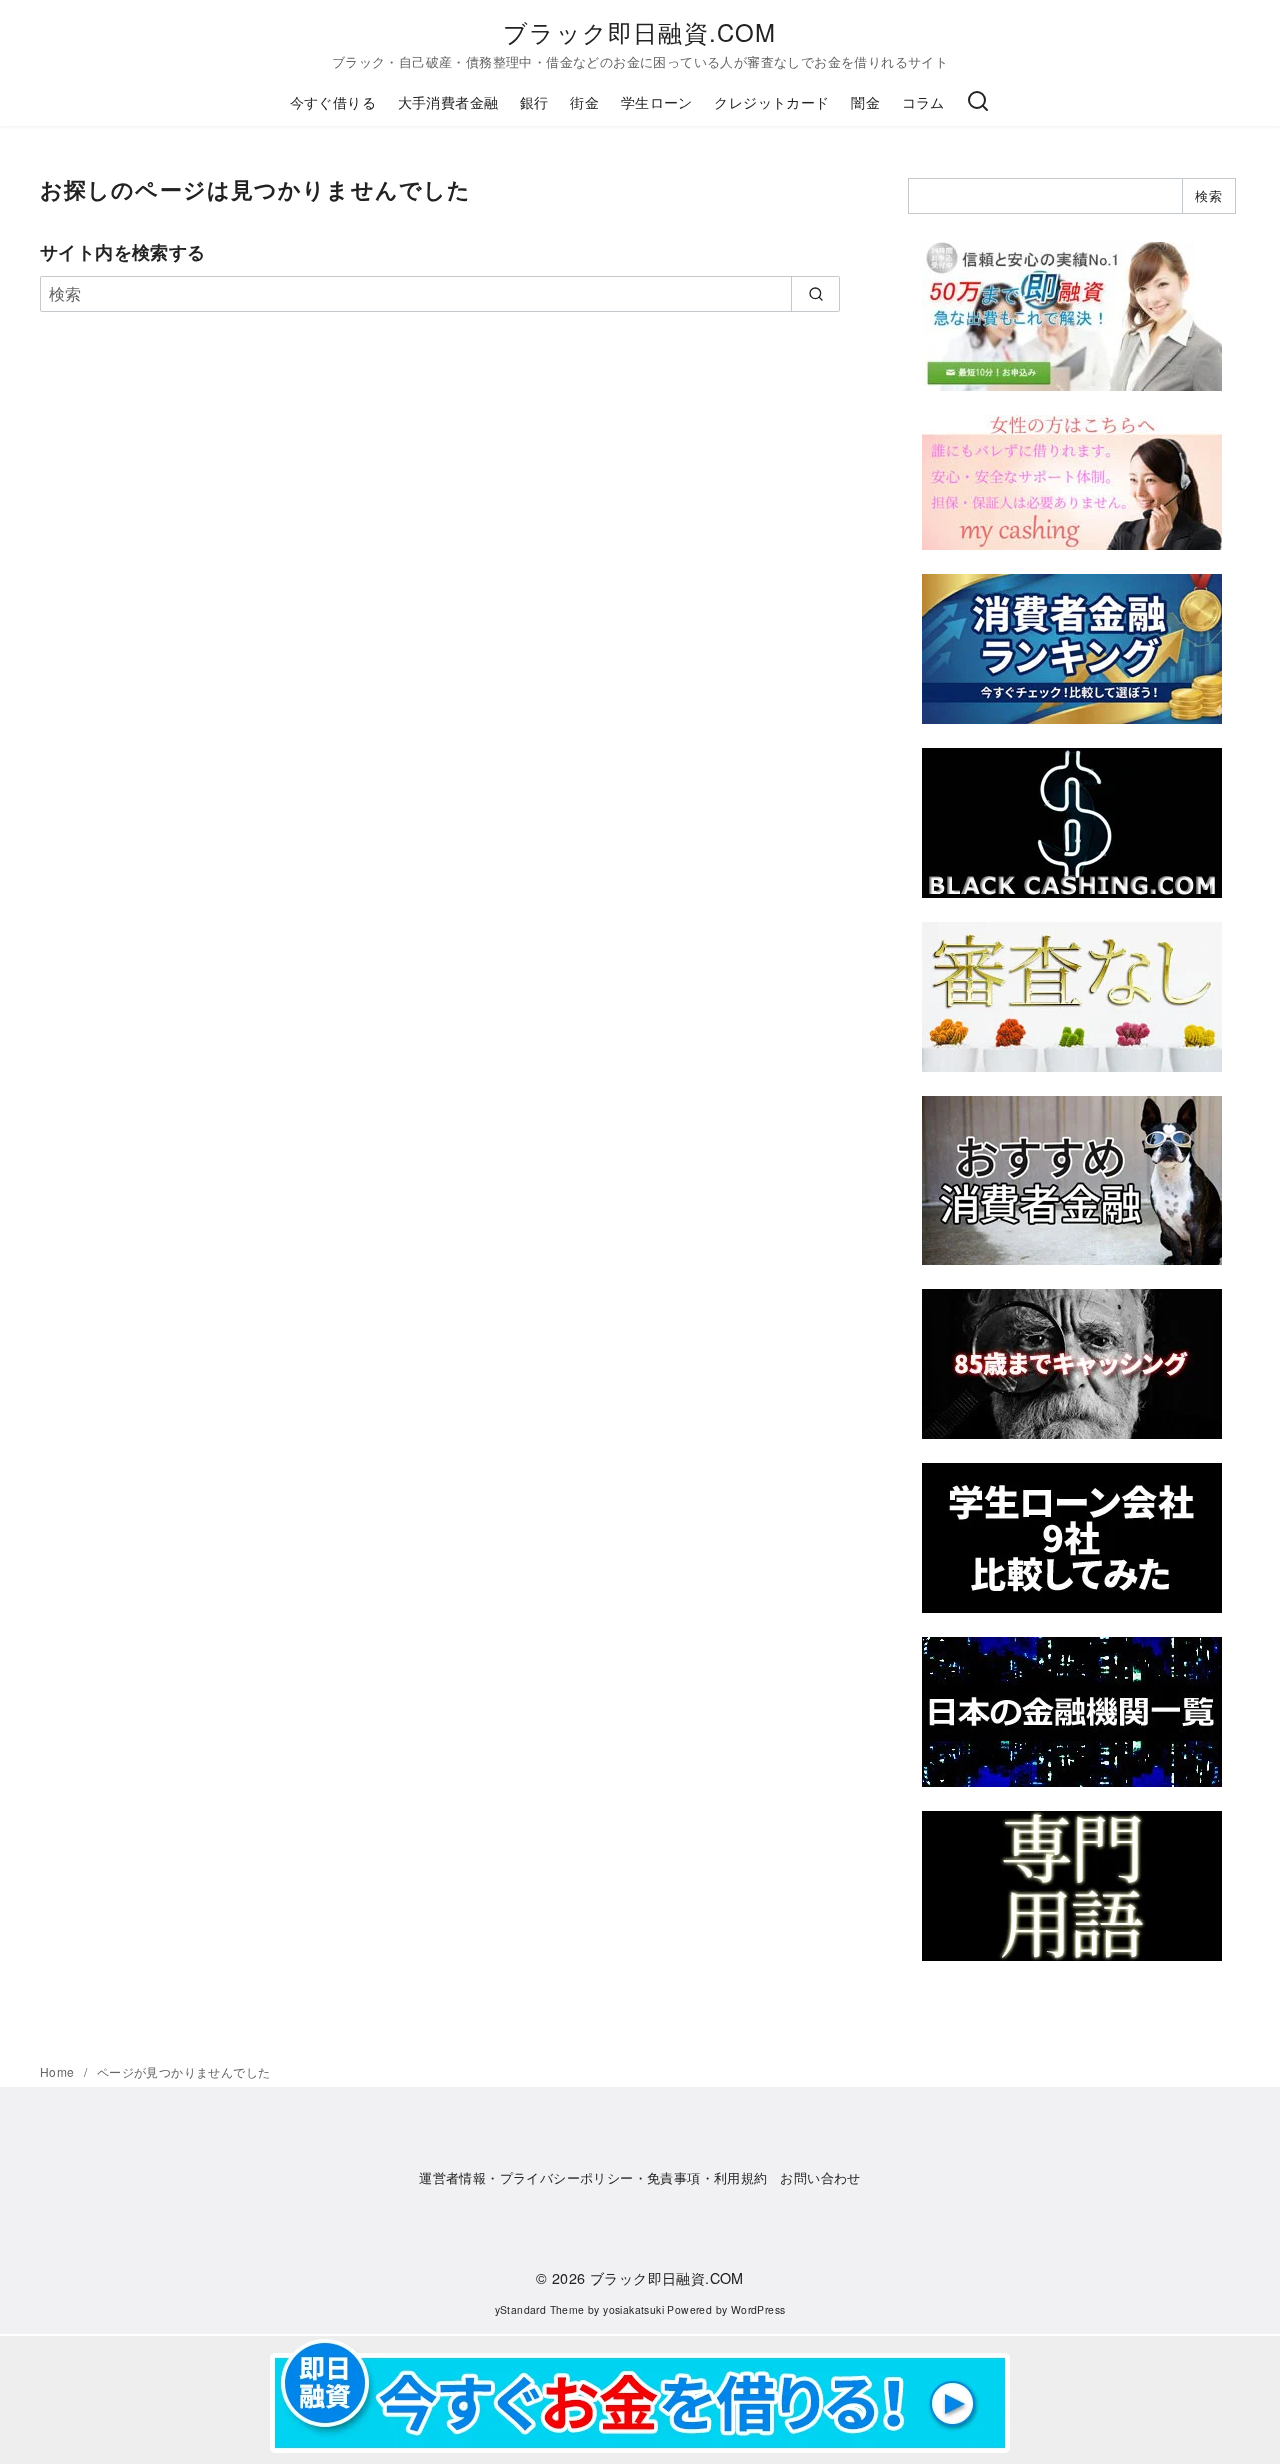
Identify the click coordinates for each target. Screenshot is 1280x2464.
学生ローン (657, 101)
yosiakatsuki (633, 2309)
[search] (815, 294)
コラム (923, 101)
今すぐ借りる (333, 101)
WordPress (758, 2309)
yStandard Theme (540, 2309)
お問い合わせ (820, 2177)
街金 (584, 101)
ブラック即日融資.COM (639, 31)
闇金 (865, 101)
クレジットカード (771, 101)
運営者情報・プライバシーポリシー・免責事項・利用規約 (593, 2177)
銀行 (534, 101)
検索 (1208, 195)
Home (59, 2071)
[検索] (978, 102)
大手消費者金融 (448, 101)
